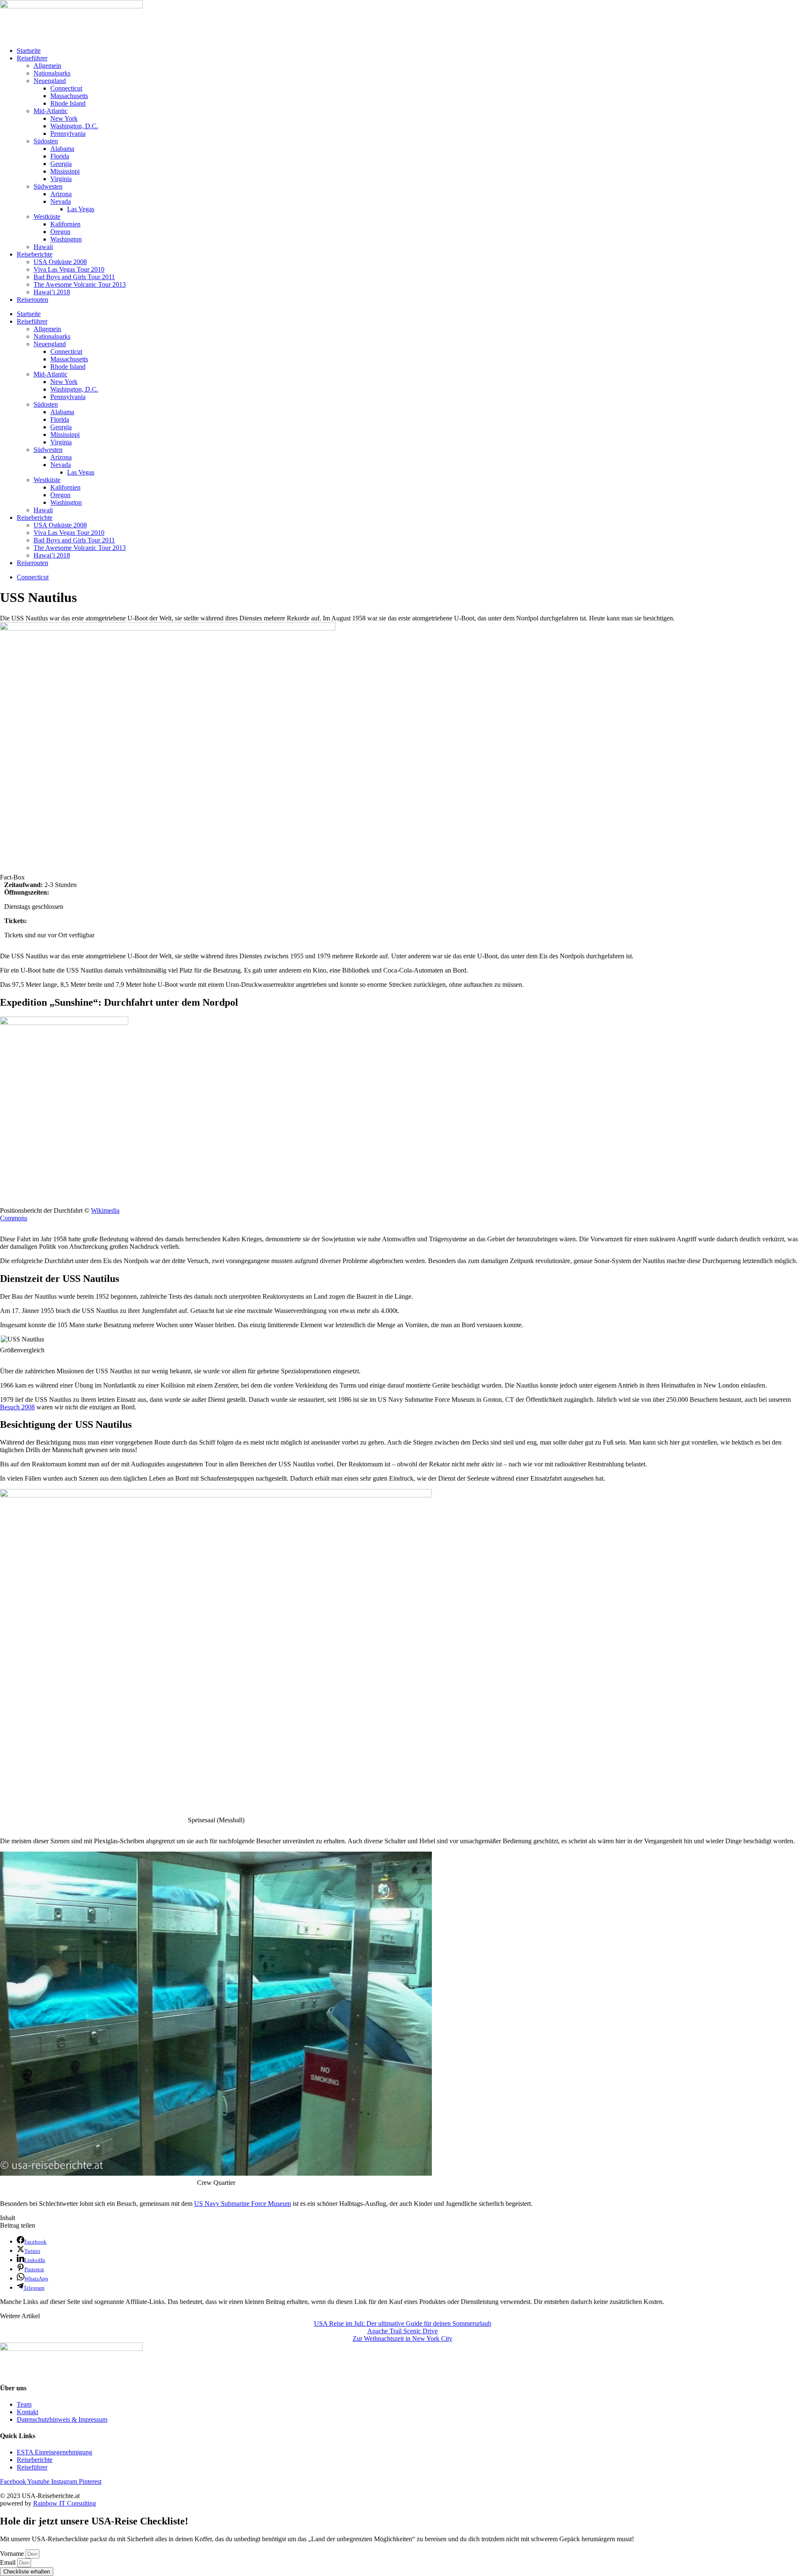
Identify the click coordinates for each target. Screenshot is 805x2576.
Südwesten (48, 186)
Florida (60, 156)
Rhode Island (68, 103)
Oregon (60, 232)
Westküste (47, 217)
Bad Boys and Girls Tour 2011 (74, 277)
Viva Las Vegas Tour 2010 (69, 269)
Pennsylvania (68, 134)
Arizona (61, 194)
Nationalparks (52, 73)
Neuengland (50, 81)
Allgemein (47, 66)
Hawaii (43, 247)
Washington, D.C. (74, 126)
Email (9, 2562)
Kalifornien (65, 224)
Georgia (61, 164)
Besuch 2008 (17, 1407)
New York (64, 118)
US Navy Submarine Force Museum (243, 2204)
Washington (66, 239)
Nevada (61, 201)
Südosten (46, 141)
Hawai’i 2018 (52, 292)
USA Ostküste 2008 (60, 262)
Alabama (62, 149)
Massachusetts (69, 96)
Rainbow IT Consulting (65, 2503)
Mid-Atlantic (51, 111)
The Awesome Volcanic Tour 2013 (80, 284)
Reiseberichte (35, 254)
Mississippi (65, 171)
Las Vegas (81, 209)
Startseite (29, 51)
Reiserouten (32, 300)
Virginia (61, 179)
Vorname (13, 2554)
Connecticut (66, 88)
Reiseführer (32, 58)
